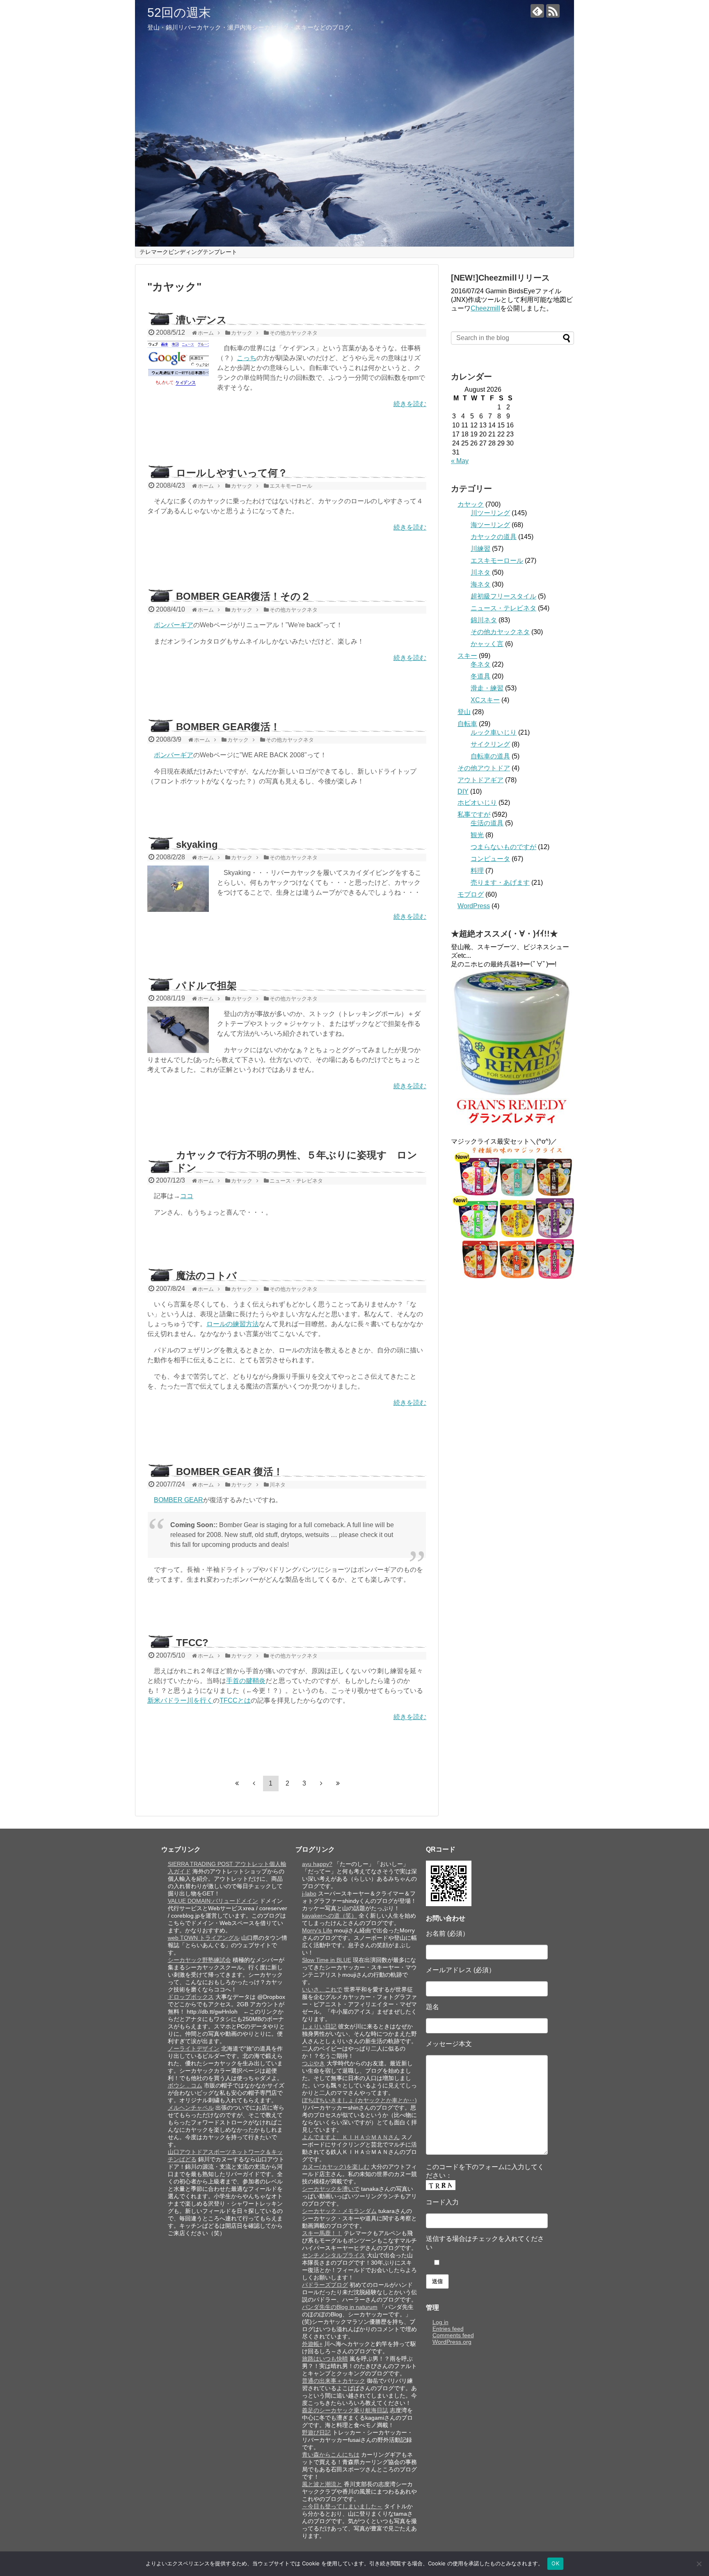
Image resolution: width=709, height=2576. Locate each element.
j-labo (309, 1893)
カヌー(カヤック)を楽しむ (336, 2167)
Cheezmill (485, 308)
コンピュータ (490, 859)
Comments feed (453, 2335)
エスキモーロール (497, 561)
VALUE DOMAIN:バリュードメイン (213, 1901)
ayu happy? (317, 1864)
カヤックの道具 (494, 537)
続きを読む (410, 404)
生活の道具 (487, 823)
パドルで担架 (206, 985)
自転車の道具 (490, 756)
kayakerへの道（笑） (329, 1916)
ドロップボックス (191, 1997)
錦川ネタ (484, 620)
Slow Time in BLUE (327, 1960)
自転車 (467, 724)
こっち (247, 358)
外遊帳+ (312, 2344)
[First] (237, 1783)
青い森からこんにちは (331, 2455)
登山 (464, 712)
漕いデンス (201, 320)
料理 (477, 871)
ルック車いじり (494, 732)
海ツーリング (490, 525)
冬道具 (480, 676)
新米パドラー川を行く (180, 1700)
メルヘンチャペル (191, 2108)
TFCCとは (235, 1700)
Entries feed (448, 2329)
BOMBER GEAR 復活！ (230, 1472)
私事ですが (474, 814)
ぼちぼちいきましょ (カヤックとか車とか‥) (359, 2100)
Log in (440, 2322)
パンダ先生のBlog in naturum (340, 2307)
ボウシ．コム (185, 2085)
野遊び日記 (316, 2432)
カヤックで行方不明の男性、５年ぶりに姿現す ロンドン (297, 1161)
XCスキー (485, 700)
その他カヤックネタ (500, 632)
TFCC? (192, 1643)
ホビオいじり (477, 803)
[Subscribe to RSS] (553, 11)
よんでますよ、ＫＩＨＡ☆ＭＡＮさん (351, 2137)
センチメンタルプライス (334, 2255)
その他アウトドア (484, 768)
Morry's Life (317, 1930)
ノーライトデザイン (194, 2048)
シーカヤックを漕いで (331, 2189)
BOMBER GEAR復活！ (228, 727)
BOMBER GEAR (178, 1500)
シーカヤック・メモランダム (339, 2211)
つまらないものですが (503, 847)
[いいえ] (699, 2564)
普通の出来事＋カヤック (334, 2381)
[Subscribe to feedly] (537, 11)
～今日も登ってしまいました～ (342, 2506)
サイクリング (490, 744)
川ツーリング (490, 513)
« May (460, 461)
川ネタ (480, 572)
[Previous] (254, 1783)
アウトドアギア (480, 780)
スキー (467, 656)
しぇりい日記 (319, 2026)
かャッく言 (487, 644)
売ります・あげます (500, 883)
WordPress (474, 906)
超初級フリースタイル (503, 596)
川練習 (480, 549)
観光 (477, 835)
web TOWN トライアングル (204, 1938)
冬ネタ (480, 664)
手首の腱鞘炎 (246, 1681)
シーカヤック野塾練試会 (199, 1960)
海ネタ (480, 584)
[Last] (338, 1783)
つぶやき (313, 2063)
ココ (187, 1196)
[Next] (321, 1783)
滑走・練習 (487, 688)
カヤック (471, 504)
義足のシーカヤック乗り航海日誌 (345, 2410)
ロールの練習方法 (233, 1324)
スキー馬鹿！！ (322, 2233)
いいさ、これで (322, 1989)
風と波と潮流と (322, 2484)
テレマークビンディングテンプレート (188, 252)
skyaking (197, 844)
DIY (463, 791)
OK (555, 2563)
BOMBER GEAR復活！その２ (243, 596)
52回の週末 (179, 13)
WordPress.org (452, 2342)
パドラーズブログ (325, 2285)
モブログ (471, 894)
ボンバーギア (174, 625)
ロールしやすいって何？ (232, 473)
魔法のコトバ (206, 1275)
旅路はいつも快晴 (325, 2359)
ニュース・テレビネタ (503, 608)
